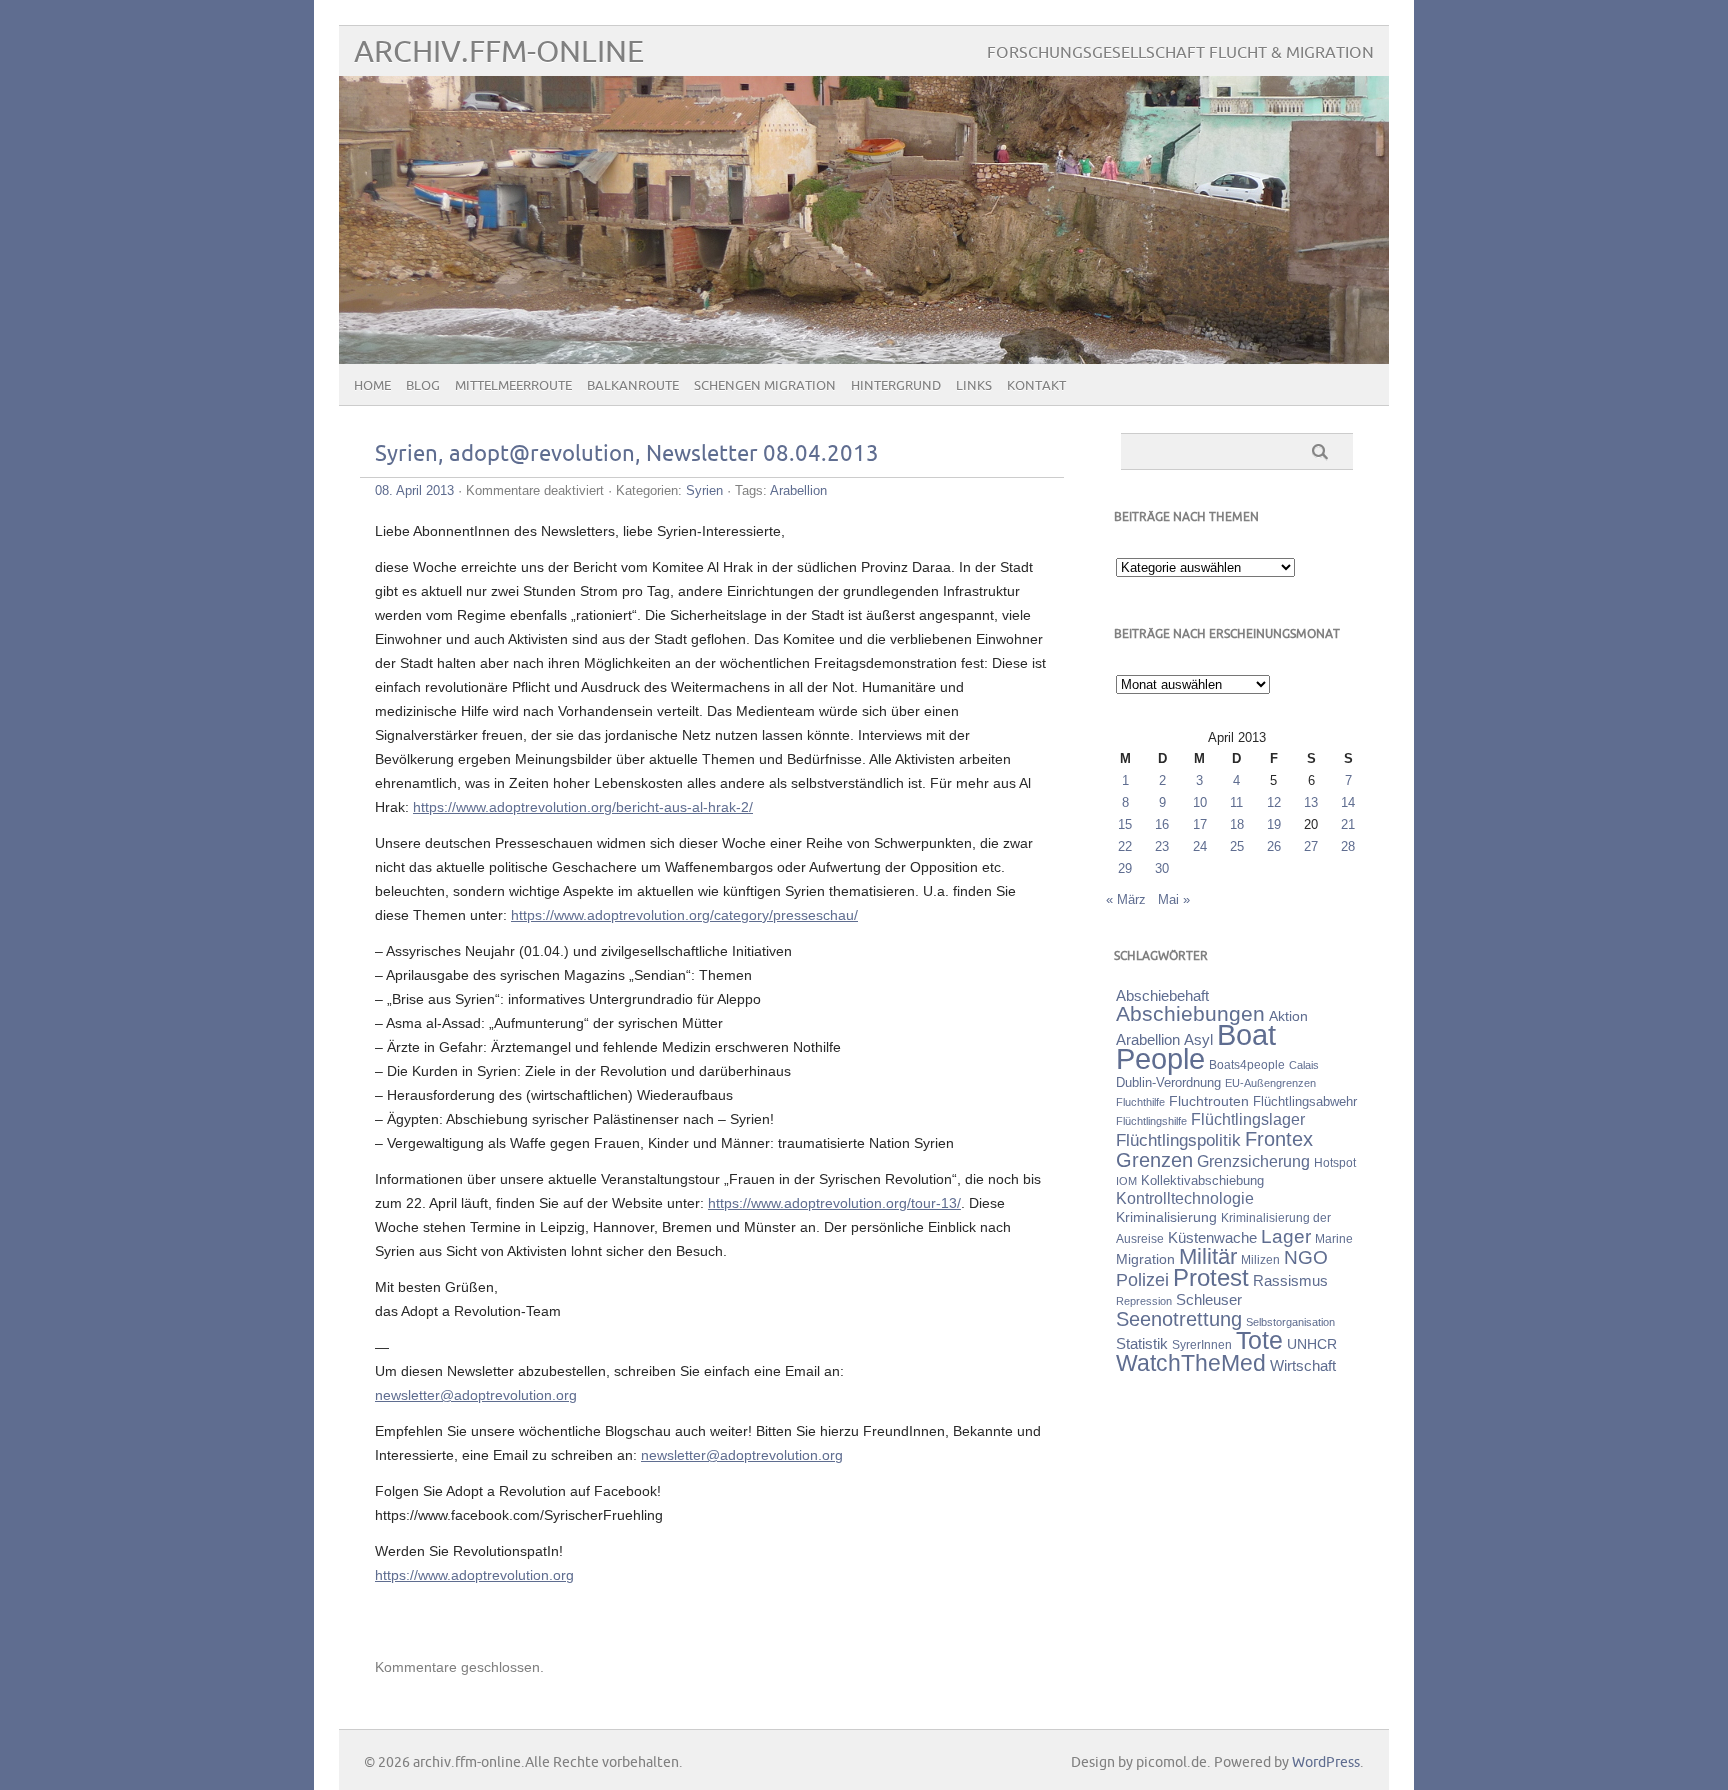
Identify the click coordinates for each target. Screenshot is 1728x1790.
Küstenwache (1212, 1237)
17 (1200, 824)
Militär (1208, 1256)
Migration (1145, 1259)
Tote (1259, 1340)
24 (1200, 846)
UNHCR (1312, 1344)
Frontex (1279, 1139)
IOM (1126, 1181)
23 (1162, 846)
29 (1125, 868)
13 (1311, 802)
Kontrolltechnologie (1185, 1198)
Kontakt (1036, 386)
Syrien (704, 490)
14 (1348, 802)
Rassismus (1290, 1281)
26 (1274, 846)
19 (1274, 824)
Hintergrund (896, 386)
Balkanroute (633, 386)
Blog (423, 386)
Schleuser (1209, 1299)
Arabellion (798, 490)
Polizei (1142, 1280)
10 (1200, 802)
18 (1237, 824)
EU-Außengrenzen (1270, 1083)
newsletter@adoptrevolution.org (476, 1395)
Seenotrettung (1179, 1318)
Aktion (1288, 1016)
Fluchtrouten (1209, 1101)
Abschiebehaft (1162, 996)
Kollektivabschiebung (1202, 1180)
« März (1126, 899)
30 (1162, 868)
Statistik (1142, 1343)
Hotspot (1335, 1163)
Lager (1286, 1236)
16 (1162, 824)
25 (1237, 846)
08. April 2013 (414, 490)
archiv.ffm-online (499, 52)
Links (974, 386)
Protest (1211, 1277)
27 (1311, 846)
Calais (1304, 1065)
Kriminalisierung (1166, 1217)
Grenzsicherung (1253, 1161)
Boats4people (1247, 1065)
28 (1348, 846)
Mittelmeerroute (513, 386)
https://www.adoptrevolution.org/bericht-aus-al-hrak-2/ (583, 807)
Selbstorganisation (1290, 1322)
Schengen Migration (765, 386)
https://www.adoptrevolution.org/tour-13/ (834, 1203)
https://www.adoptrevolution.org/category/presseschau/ (684, 915)
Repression (1144, 1301)
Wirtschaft (1303, 1366)
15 (1125, 824)
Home (372, 386)
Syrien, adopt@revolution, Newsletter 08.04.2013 (627, 454)
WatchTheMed (1191, 1363)
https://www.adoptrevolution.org (474, 1575)
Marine (1334, 1238)
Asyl (1198, 1039)
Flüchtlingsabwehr (1305, 1101)
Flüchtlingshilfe (1151, 1121)
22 (1125, 846)
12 (1274, 802)
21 (1348, 824)
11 (1236, 802)
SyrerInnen (1202, 1345)
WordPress (1326, 1762)
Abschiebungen (1190, 1013)
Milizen (1260, 1259)
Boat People (1196, 1046)
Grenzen (1154, 1160)
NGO (1306, 1257)
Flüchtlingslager (1248, 1119)
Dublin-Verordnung (1168, 1082)
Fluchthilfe (1140, 1102)
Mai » (1174, 899)
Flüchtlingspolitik (1178, 1140)
